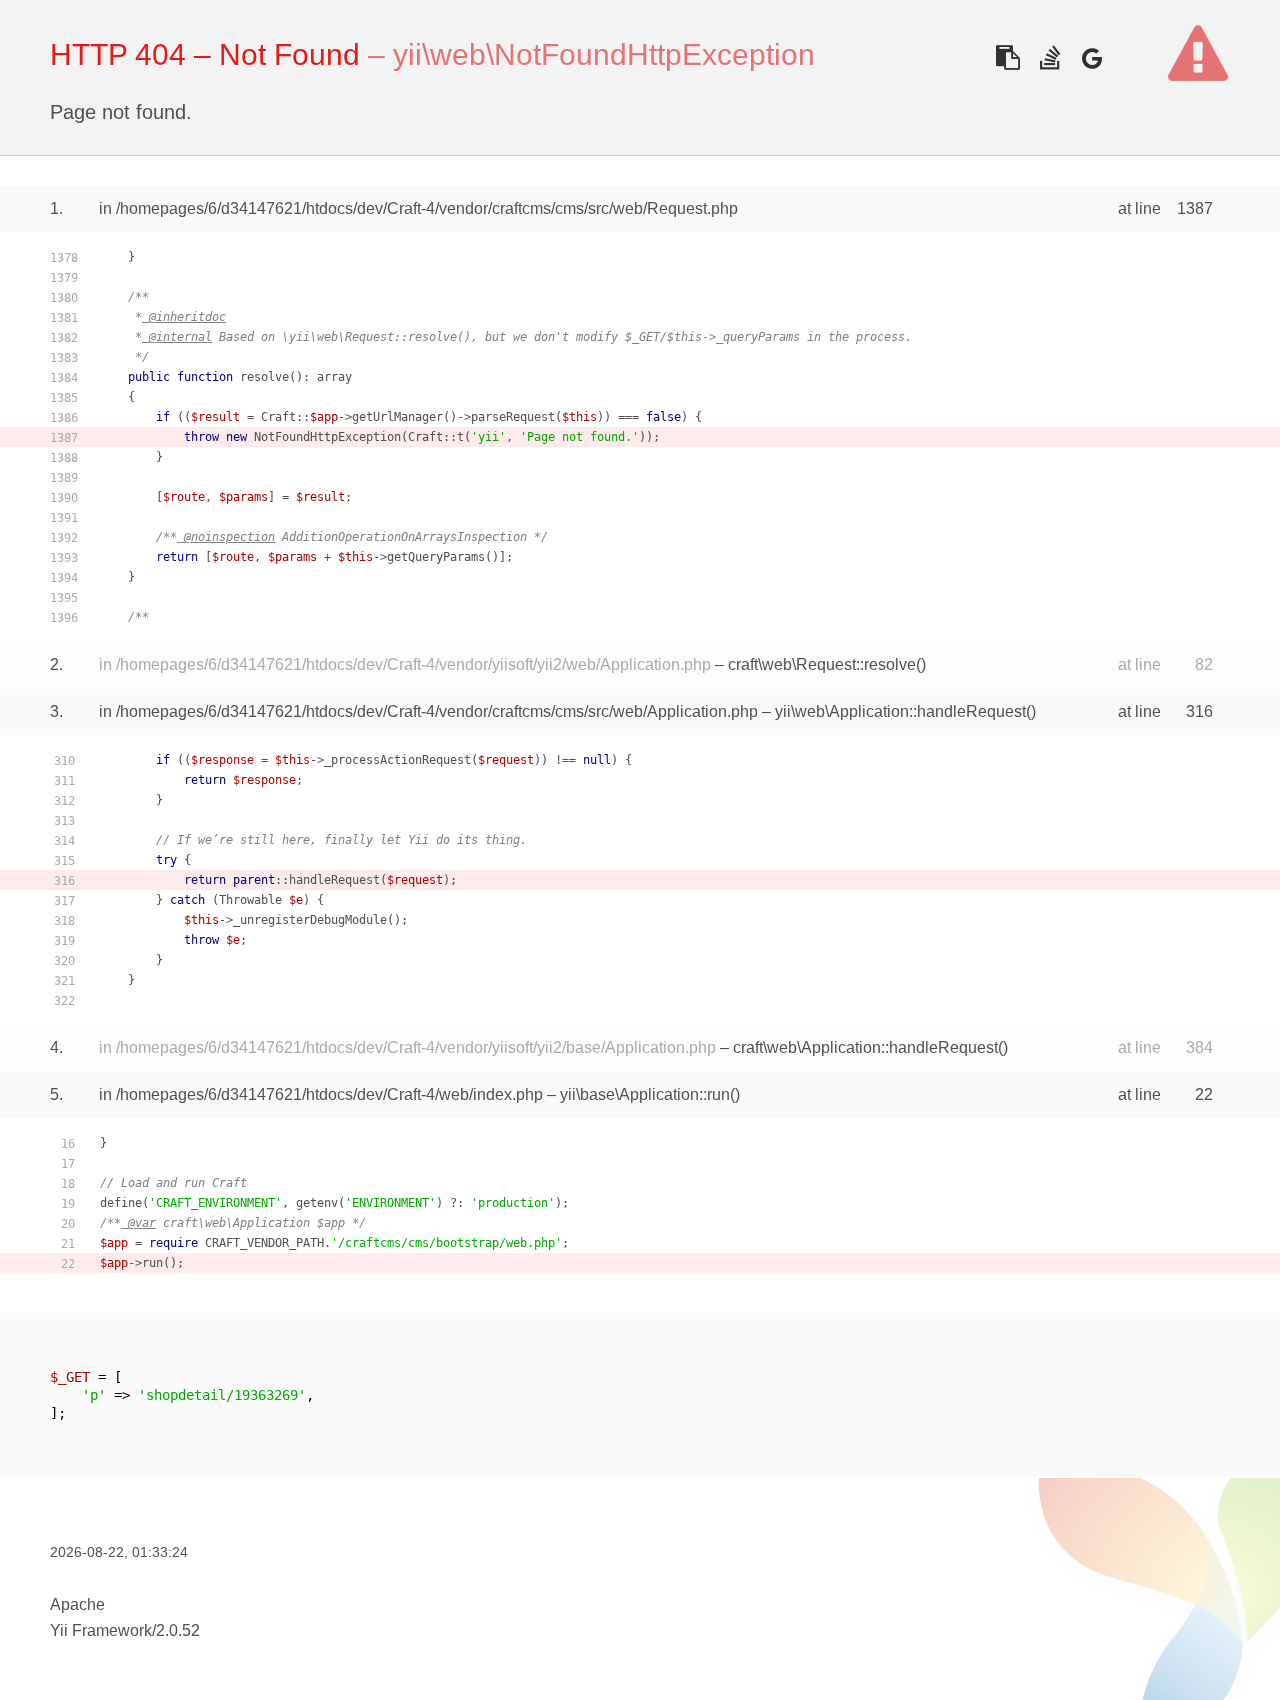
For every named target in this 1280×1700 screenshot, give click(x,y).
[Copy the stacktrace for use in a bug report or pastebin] (1007, 57)
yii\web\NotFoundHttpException (604, 54)
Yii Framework (101, 1630)
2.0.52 (178, 1630)
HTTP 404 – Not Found (205, 54)
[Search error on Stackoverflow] (1049, 57)
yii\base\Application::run (645, 1094)
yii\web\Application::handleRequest (900, 711)
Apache (77, 1604)
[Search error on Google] (1091, 57)
